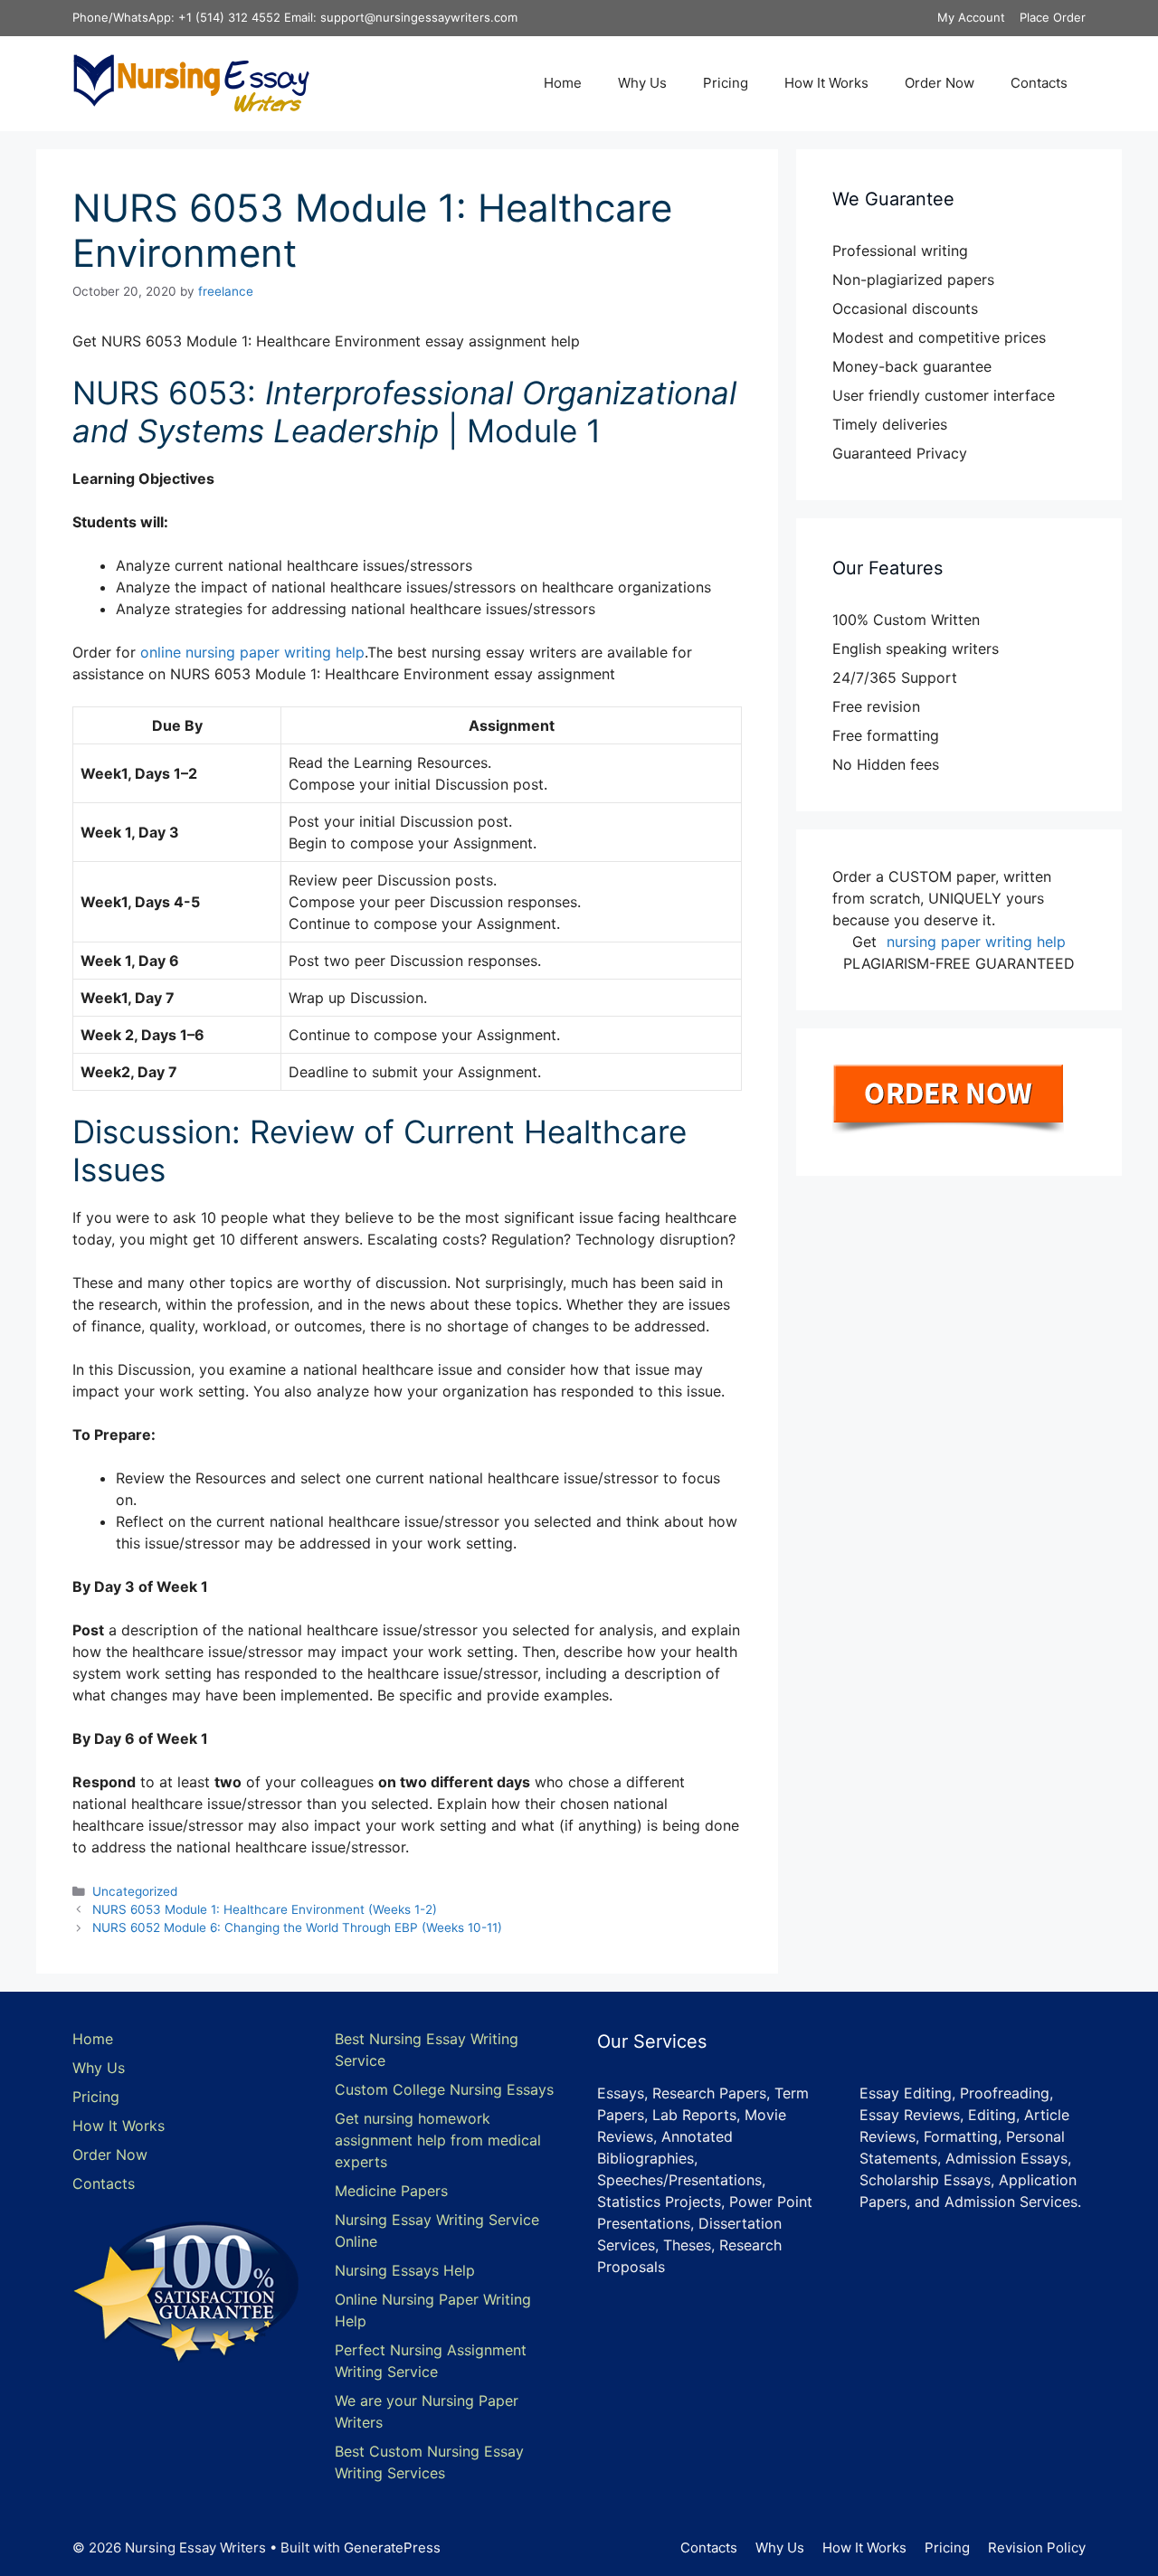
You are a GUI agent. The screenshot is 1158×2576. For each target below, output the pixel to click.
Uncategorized (135, 1891)
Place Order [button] (1053, 17)
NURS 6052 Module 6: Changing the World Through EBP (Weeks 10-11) (297, 1927)
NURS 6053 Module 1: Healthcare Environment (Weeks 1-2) (265, 1909)
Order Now (940, 83)
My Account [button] (971, 17)
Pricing (726, 83)
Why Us (642, 83)
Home (563, 83)
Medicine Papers (391, 2191)
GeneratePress (392, 2548)
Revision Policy (1037, 2548)
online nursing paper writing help (252, 652)
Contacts (1039, 83)
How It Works (826, 83)
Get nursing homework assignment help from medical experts (438, 2140)
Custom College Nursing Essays (444, 2089)
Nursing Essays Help (405, 2270)
